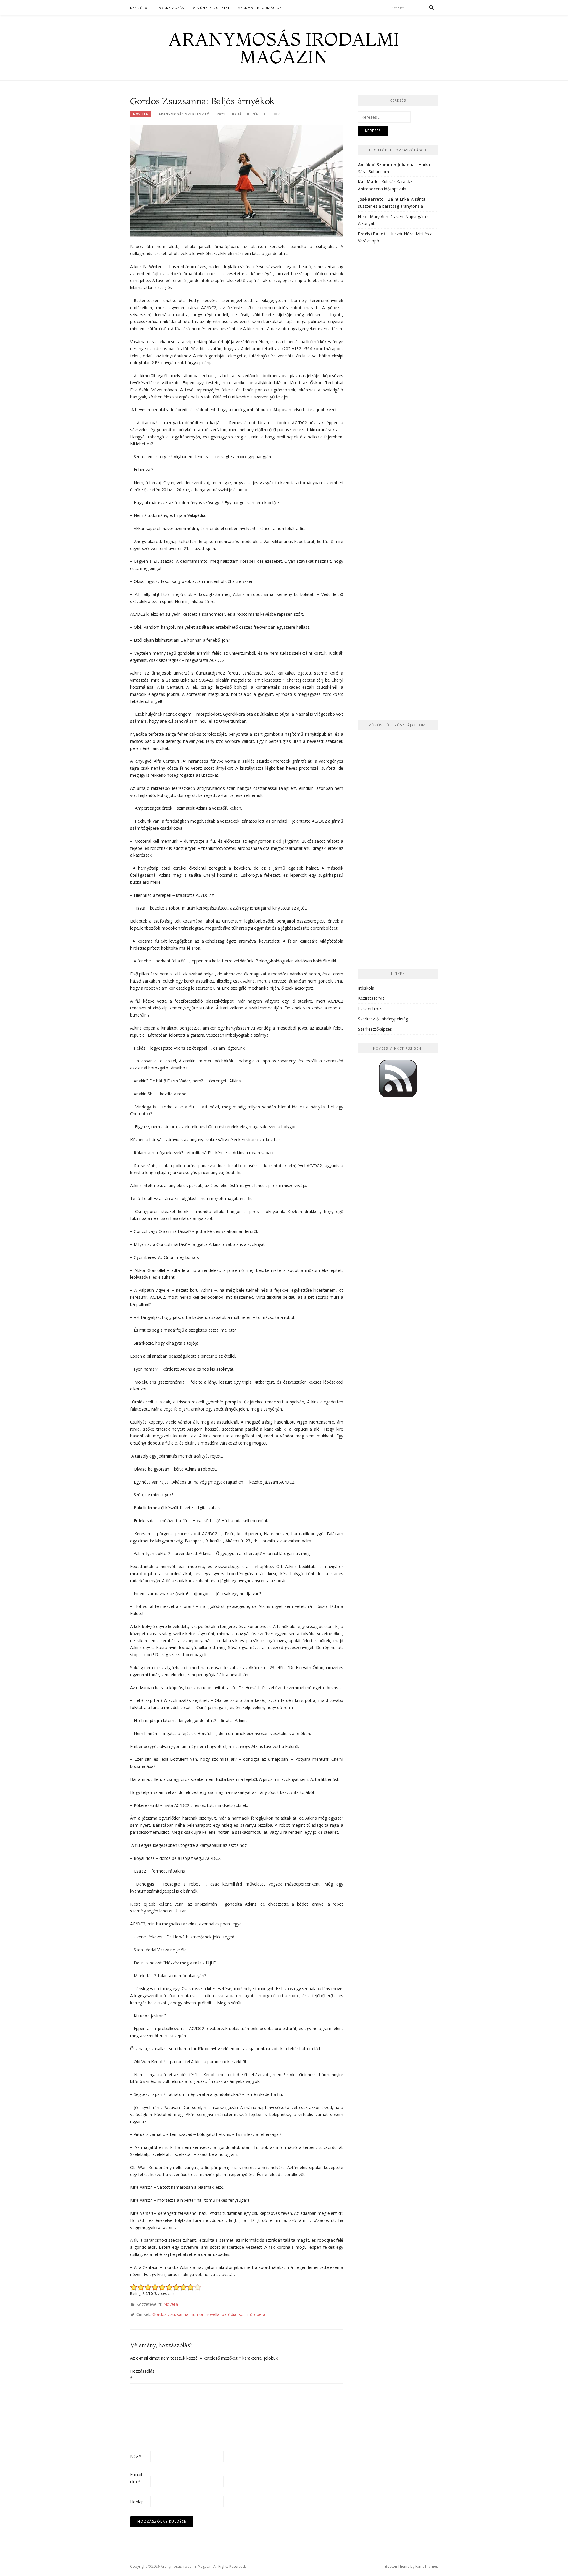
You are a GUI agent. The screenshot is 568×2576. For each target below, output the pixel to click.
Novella (141, 114)
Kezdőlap (140, 8)
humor (197, 2314)
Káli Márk (368, 182)
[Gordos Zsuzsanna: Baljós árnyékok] (237, 180)
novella (213, 2314)
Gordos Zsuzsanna (170, 2314)
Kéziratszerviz (371, 998)
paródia (229, 2314)
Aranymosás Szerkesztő (184, 114)
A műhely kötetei (211, 8)
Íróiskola (366, 988)
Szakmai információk (260, 8)
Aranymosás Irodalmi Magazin (284, 48)
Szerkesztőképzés (375, 1029)
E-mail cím (136, 2478)
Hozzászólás (140, 2375)
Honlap (137, 2502)
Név (136, 2456)
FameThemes (427, 2566)
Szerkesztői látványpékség (383, 1019)
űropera (258, 2314)
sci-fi (243, 2314)
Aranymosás (172, 8)
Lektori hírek (370, 1008)
